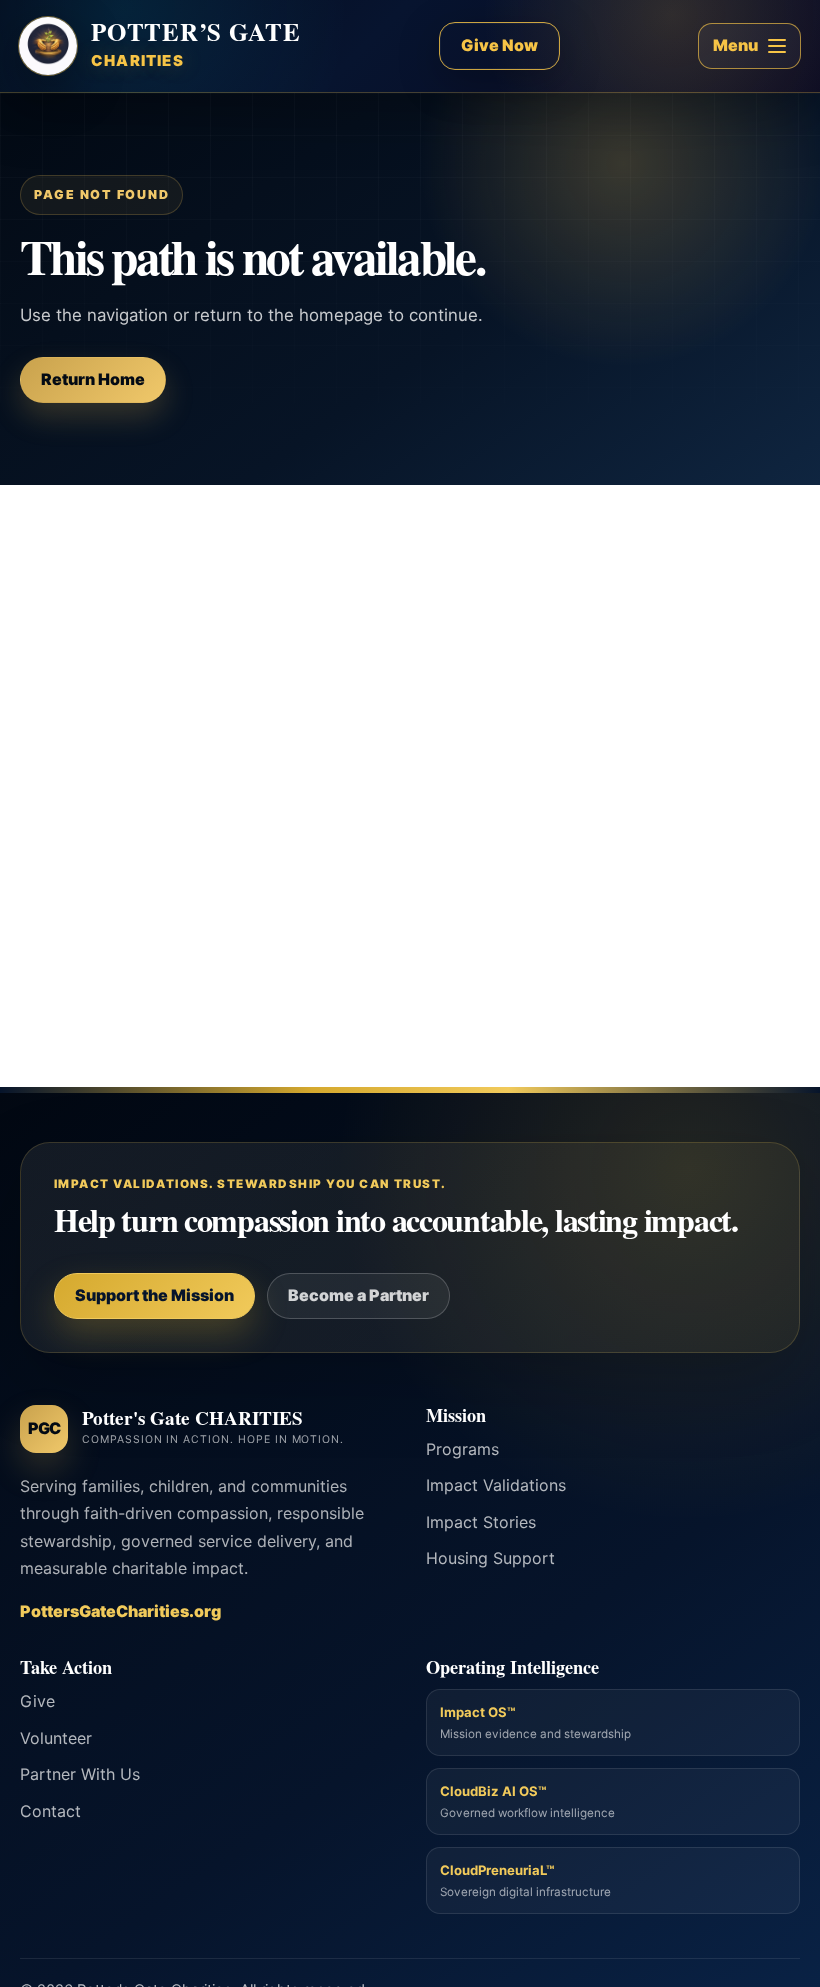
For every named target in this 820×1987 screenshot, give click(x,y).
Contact (50, 1811)
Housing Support (490, 1558)
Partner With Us (80, 1774)
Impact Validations (496, 1485)
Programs (462, 1449)
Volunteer (56, 1738)
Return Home (93, 379)
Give (37, 1701)
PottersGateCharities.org (120, 1611)
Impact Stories (481, 1522)
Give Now (499, 45)
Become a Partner (358, 1295)
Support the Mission (154, 1295)
